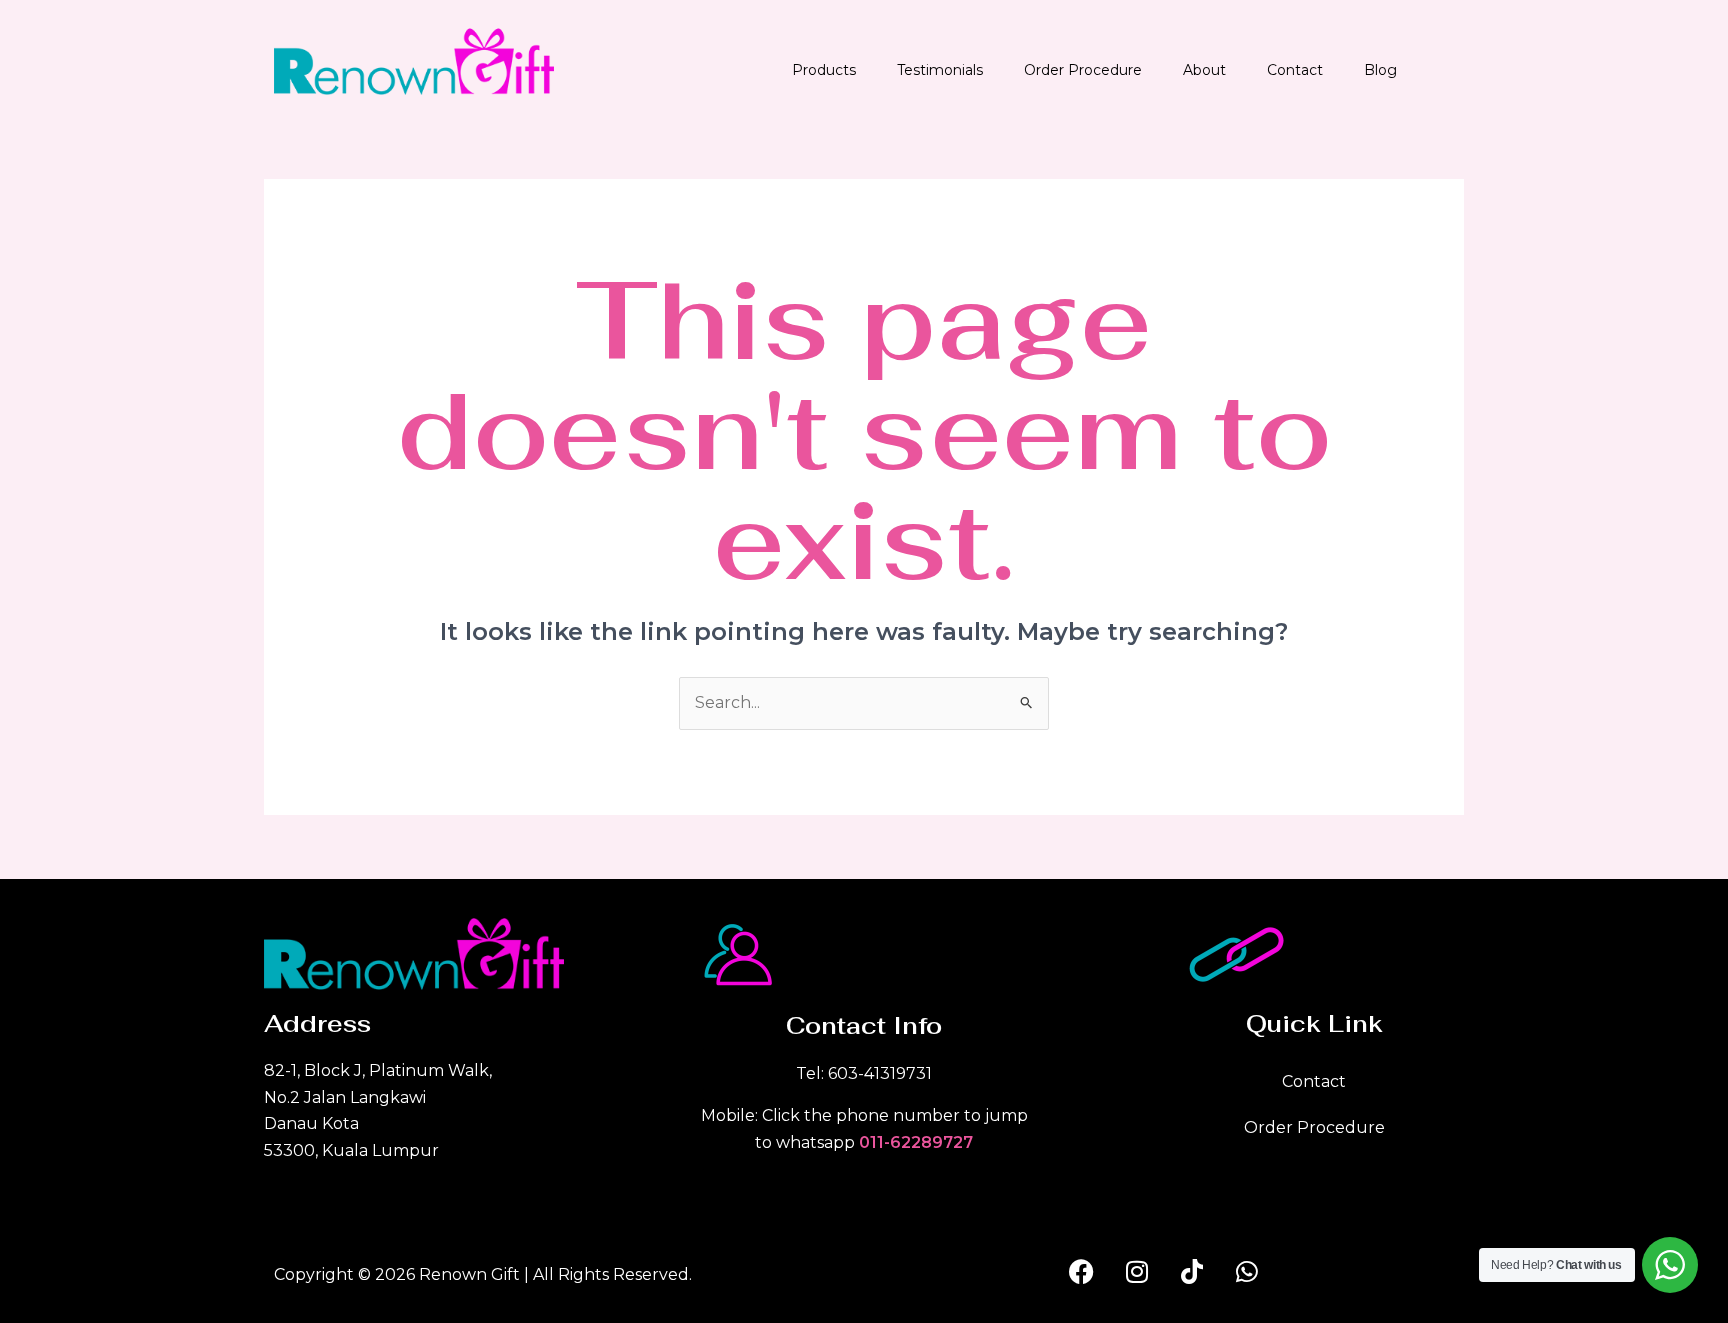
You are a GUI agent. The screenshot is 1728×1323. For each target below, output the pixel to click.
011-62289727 (916, 1142)
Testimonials (940, 70)
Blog (1380, 70)
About (1204, 70)
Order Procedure (1083, 70)
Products (824, 70)
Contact (1295, 70)
